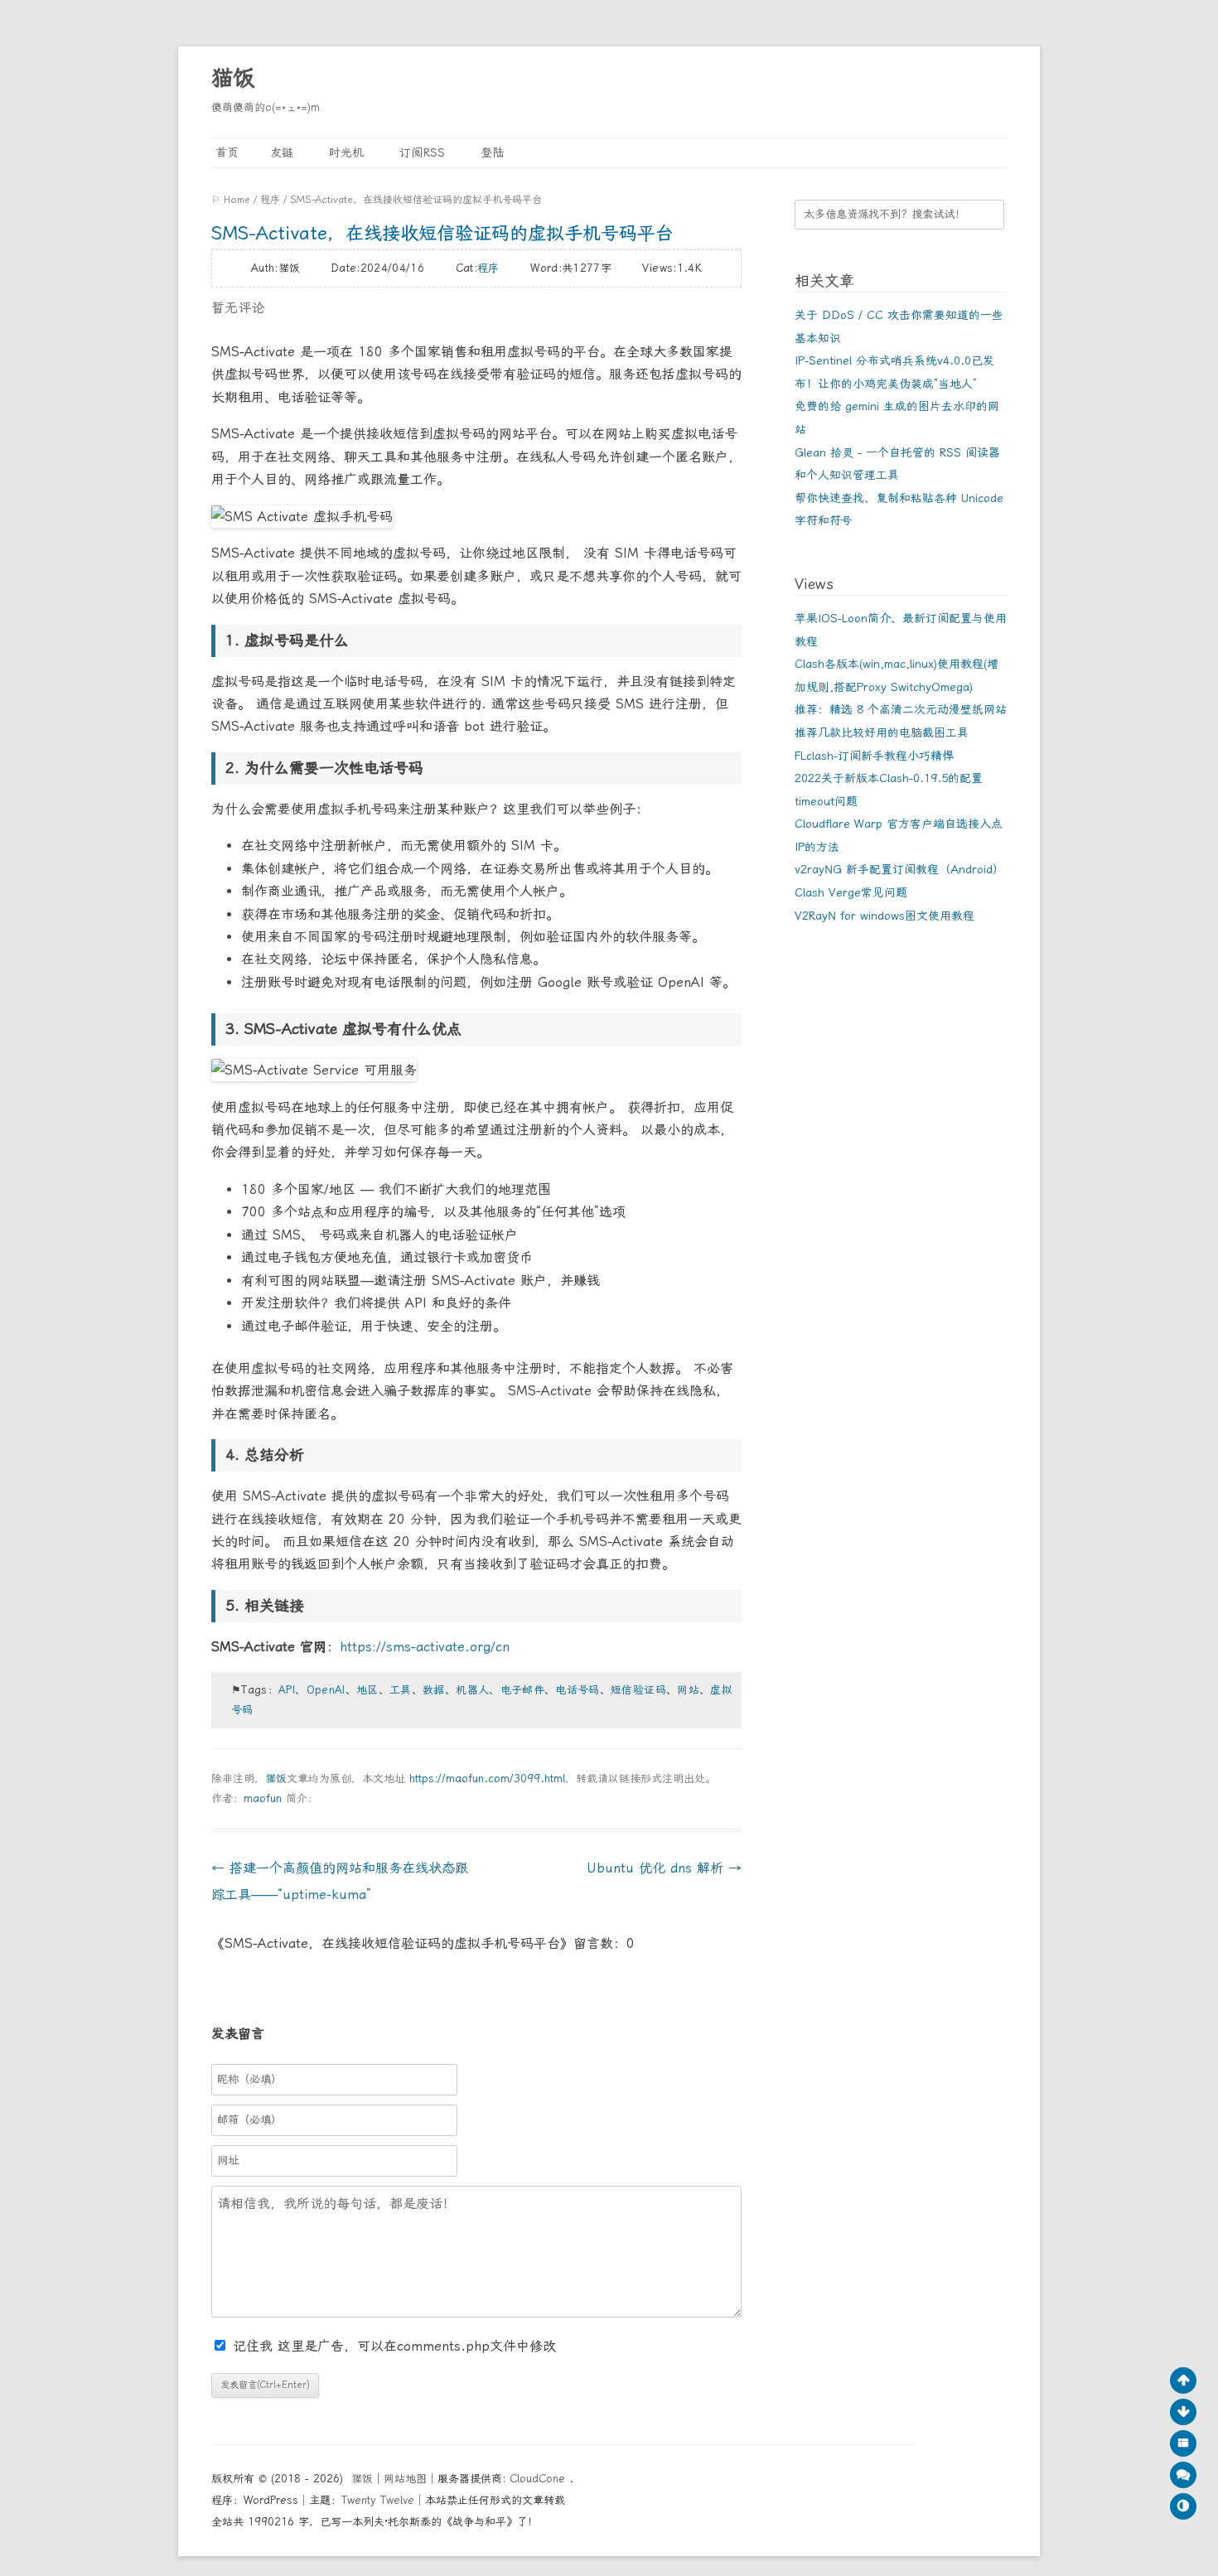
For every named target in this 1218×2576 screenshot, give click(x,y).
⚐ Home (231, 200)
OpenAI (326, 1690)
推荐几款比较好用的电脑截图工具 (882, 732)
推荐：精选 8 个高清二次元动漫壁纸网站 (901, 709)
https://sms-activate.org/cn (425, 1647)
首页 (225, 152)
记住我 (255, 2346)
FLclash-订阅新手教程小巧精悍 (874, 756)
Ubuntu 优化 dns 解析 (664, 1868)
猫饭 (233, 78)
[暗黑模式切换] (1183, 2506)
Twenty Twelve (378, 2500)
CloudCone (539, 2479)
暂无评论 (238, 308)
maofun (263, 1798)
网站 (688, 1690)
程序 (270, 200)
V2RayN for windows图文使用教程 (885, 916)
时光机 (344, 152)
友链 (282, 152)
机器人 (472, 1690)
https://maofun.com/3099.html (487, 1779)
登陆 (490, 152)
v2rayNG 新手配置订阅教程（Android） (899, 869)
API (287, 1690)
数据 (434, 1690)
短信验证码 (638, 1690)
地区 (367, 1690)
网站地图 (405, 2479)
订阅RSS (420, 152)
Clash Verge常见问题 (851, 892)
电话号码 (577, 1690)
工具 (401, 1690)
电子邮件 (522, 1690)
